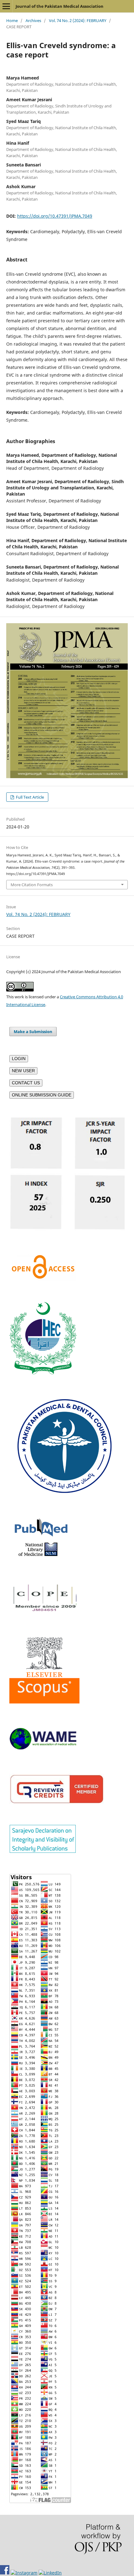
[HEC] (43, 1373)
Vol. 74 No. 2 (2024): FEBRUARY (78, 20)
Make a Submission (33, 1032)
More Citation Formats (32, 885)
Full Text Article (29, 797)
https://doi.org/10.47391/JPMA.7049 (55, 216)
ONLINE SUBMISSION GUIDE (42, 1095)
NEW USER (23, 1071)
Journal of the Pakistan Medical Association (60, 6)
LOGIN (19, 1059)
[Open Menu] (6, 6)
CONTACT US (26, 1083)
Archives (33, 20)
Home (12, 20)
